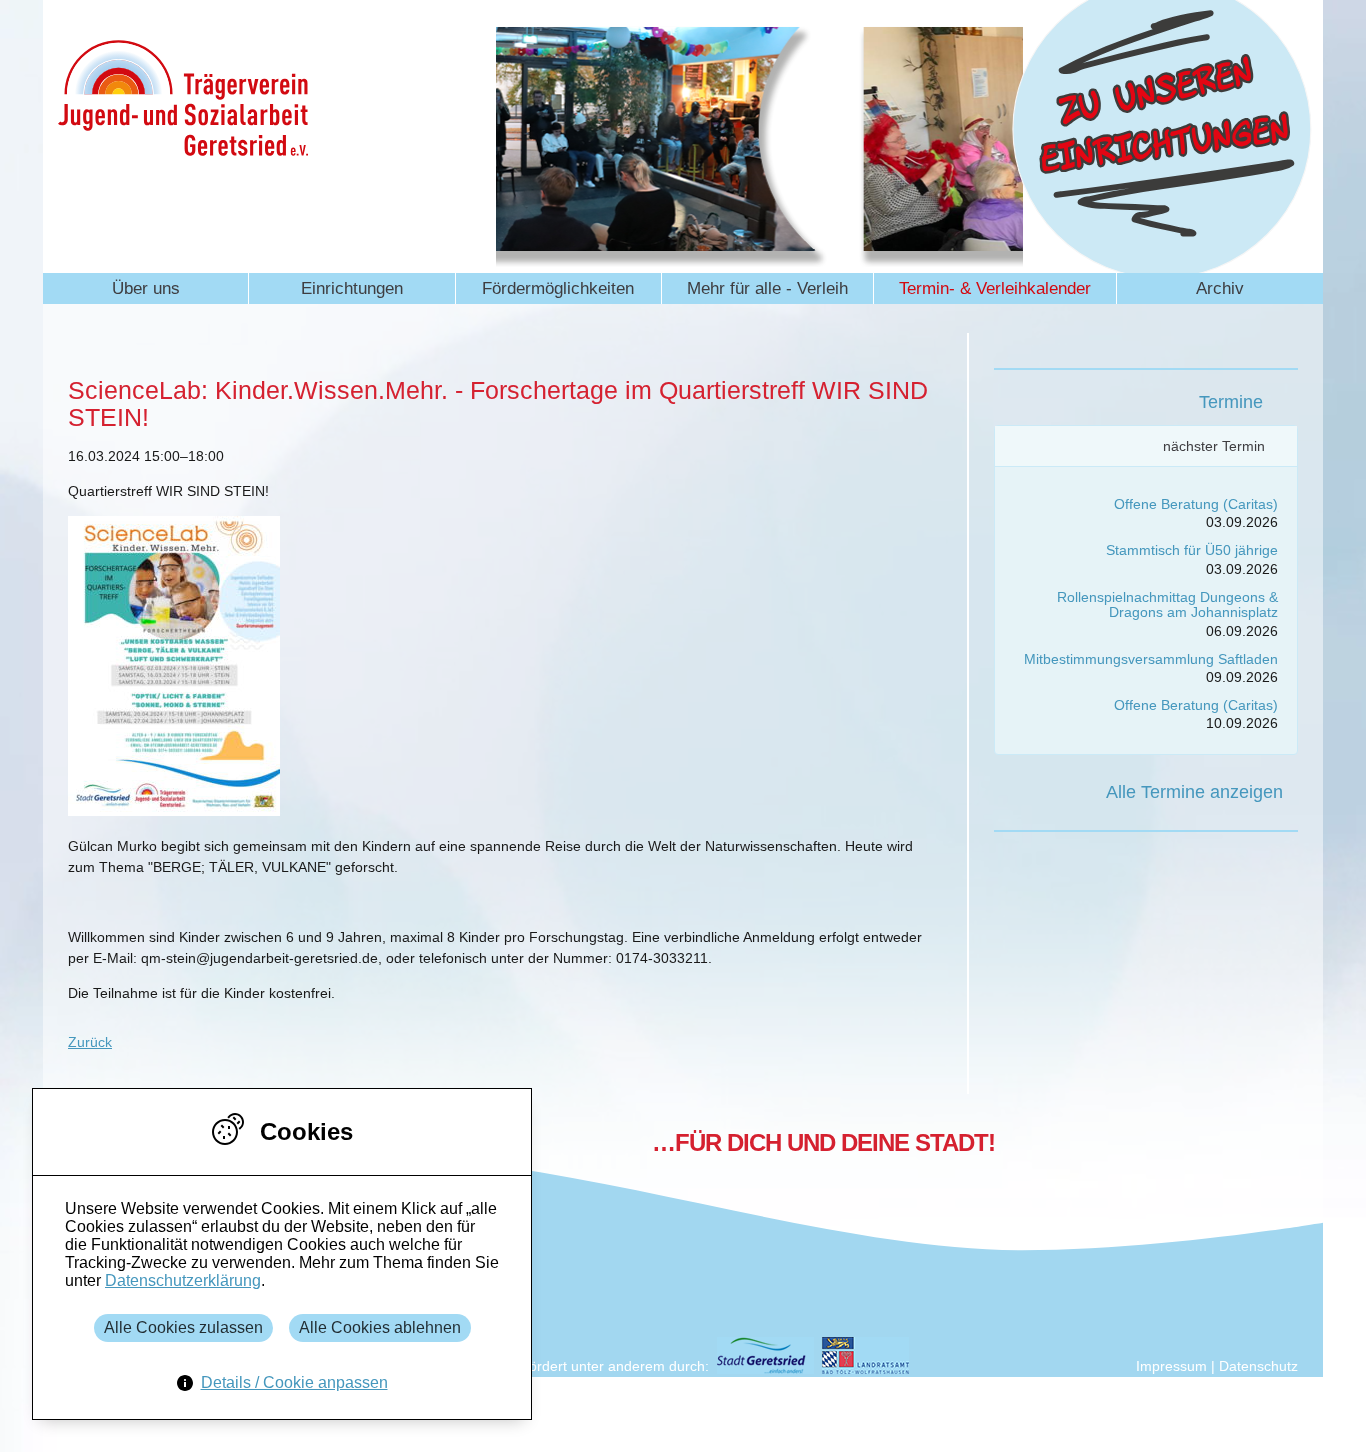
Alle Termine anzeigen (1194, 792)
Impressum (1171, 1366)
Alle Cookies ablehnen (380, 1327)
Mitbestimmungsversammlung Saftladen (1151, 659)
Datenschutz (1258, 1366)
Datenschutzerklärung (183, 1280)
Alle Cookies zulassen (183, 1327)
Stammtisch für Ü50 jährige (1192, 550)
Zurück (90, 1042)
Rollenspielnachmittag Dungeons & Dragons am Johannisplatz (1167, 604)
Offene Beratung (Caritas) (1196, 504)
